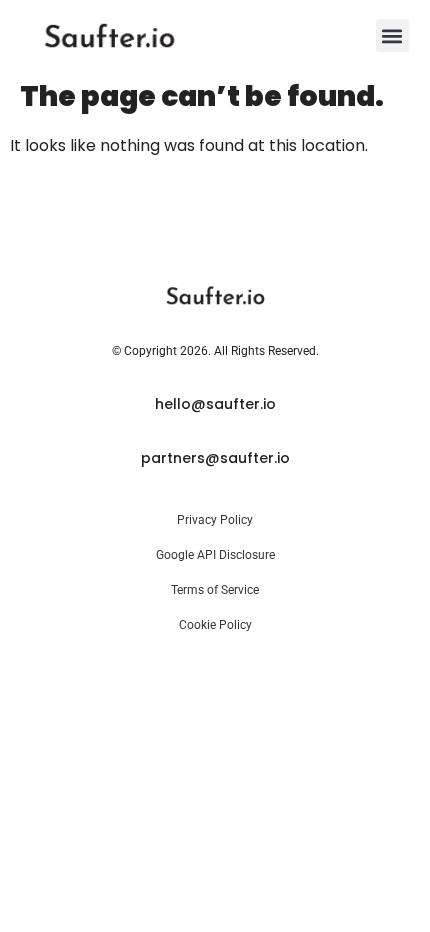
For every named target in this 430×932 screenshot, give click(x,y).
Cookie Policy (215, 625)
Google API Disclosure (215, 555)
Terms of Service (215, 590)
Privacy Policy (215, 520)
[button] (392, 35)
